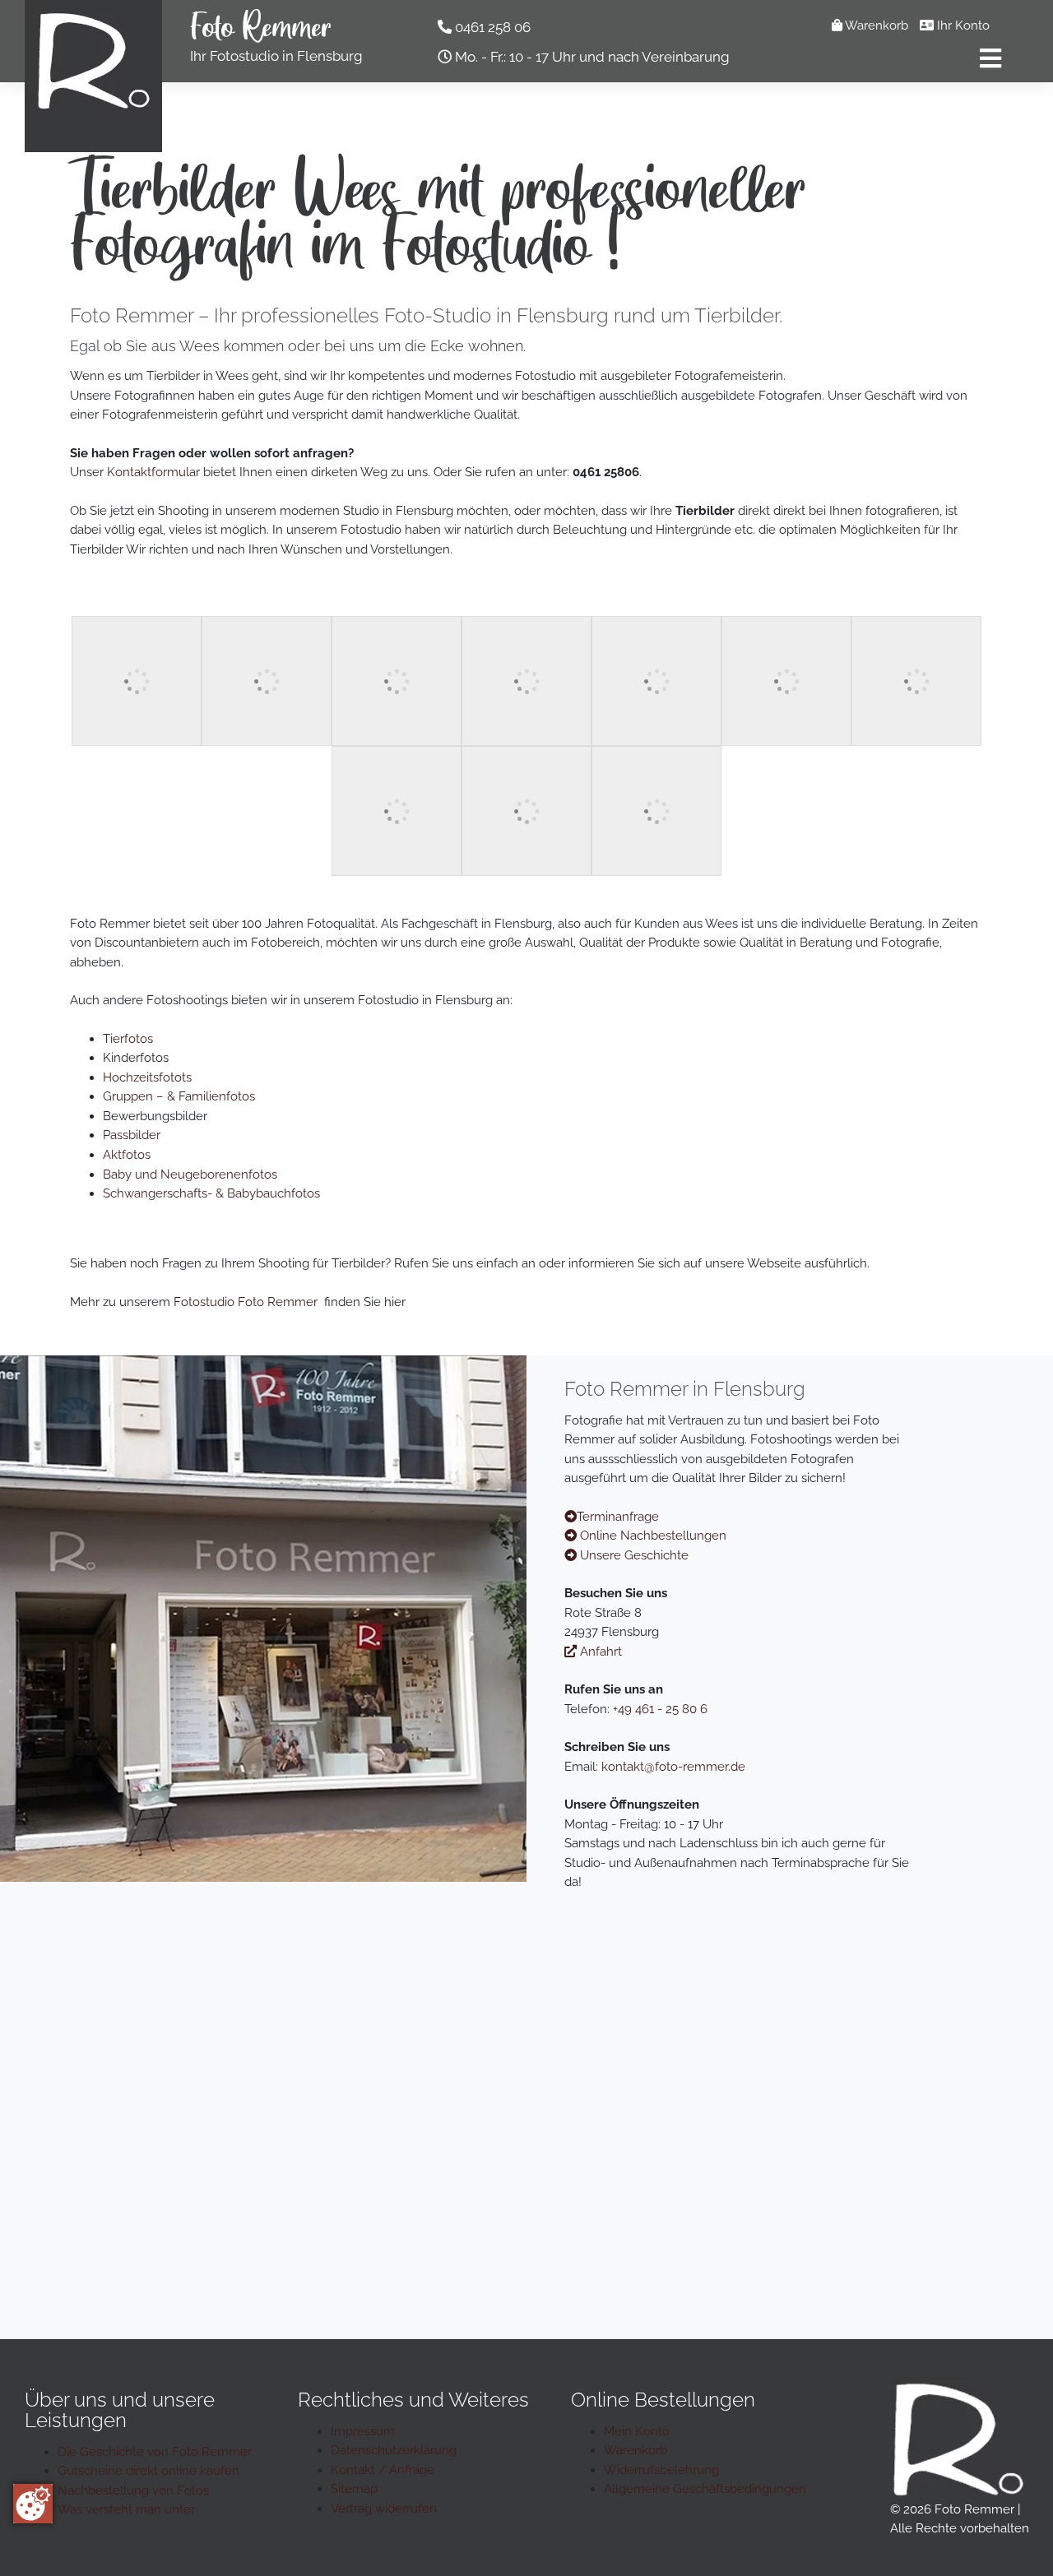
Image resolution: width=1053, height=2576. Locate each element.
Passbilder (132, 1135)
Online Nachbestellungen (652, 1536)
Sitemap (354, 2489)
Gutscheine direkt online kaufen (148, 2471)
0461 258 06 (493, 27)
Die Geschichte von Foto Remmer (155, 2452)
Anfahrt (599, 1652)
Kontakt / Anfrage (383, 2470)
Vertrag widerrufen (384, 2509)
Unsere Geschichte (633, 1555)
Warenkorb (875, 25)
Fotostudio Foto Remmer (246, 1302)
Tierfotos (128, 1039)
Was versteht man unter (126, 2509)
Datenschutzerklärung (394, 2450)
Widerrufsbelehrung (661, 2470)
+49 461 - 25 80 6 (660, 1709)
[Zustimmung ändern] (33, 2504)
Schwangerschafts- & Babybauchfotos (211, 1193)
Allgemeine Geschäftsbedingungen (705, 2489)
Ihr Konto (962, 25)
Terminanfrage (618, 1517)
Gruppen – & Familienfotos (179, 1096)
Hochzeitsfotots (147, 1077)
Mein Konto (637, 2431)
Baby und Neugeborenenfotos (190, 1174)
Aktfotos (127, 1155)
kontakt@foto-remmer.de (673, 1767)
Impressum (363, 2431)
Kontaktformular (153, 472)
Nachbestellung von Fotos (133, 2490)
